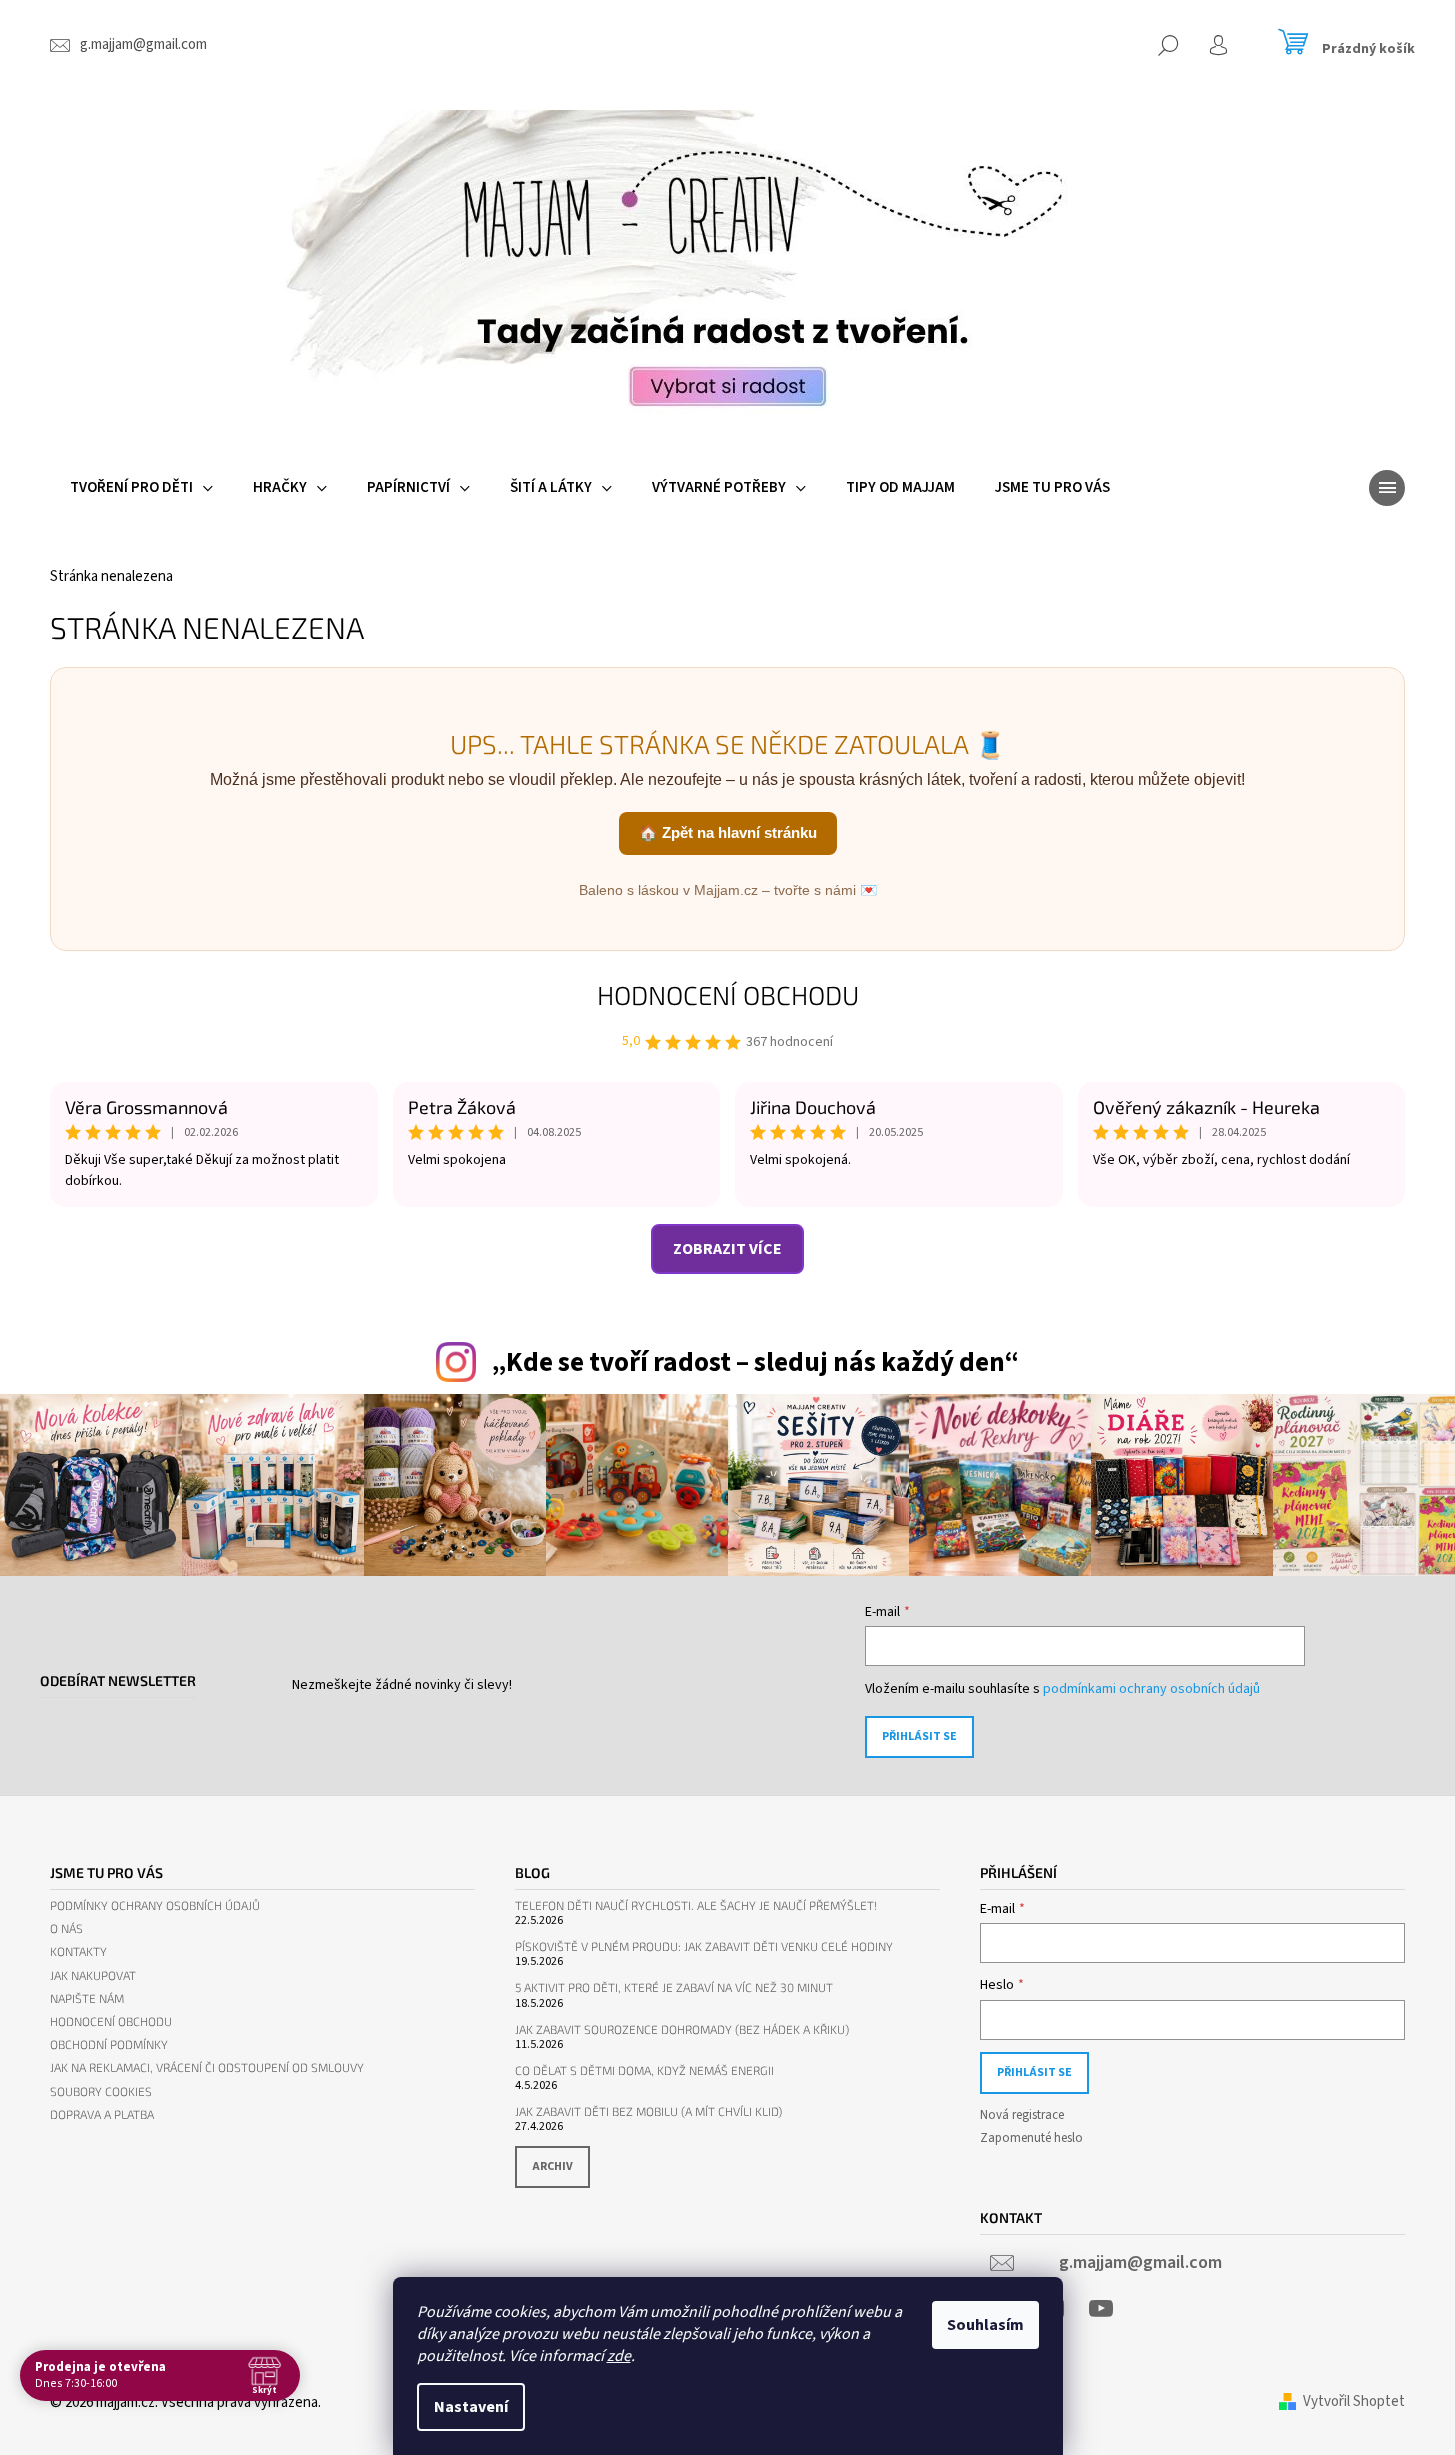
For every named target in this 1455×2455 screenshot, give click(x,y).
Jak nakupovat (93, 1975)
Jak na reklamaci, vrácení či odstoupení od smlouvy (207, 2067)
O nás (66, 1928)
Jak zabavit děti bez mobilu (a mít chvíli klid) (648, 2111)
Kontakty (78, 1951)
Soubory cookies (101, 2091)
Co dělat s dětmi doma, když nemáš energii (644, 2070)
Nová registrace (1022, 2115)
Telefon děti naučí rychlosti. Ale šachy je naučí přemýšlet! (696, 1905)
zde (619, 2356)
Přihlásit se (919, 1736)
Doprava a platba (102, 2114)
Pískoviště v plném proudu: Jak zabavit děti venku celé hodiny (704, 1946)
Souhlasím (985, 2325)
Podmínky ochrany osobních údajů (155, 1905)
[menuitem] (141, 488)
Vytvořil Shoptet (1354, 2401)
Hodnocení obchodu (728, 994)
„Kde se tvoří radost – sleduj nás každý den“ (755, 1362)
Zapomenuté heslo (1031, 2138)
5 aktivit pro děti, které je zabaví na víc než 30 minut (674, 1987)
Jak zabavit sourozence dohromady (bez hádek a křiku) (682, 2029)
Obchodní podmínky (109, 2044)
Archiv (552, 2166)
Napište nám (87, 1998)
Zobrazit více (727, 1249)
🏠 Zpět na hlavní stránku (728, 832)
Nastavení (471, 2407)
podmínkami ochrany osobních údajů (1151, 1689)
